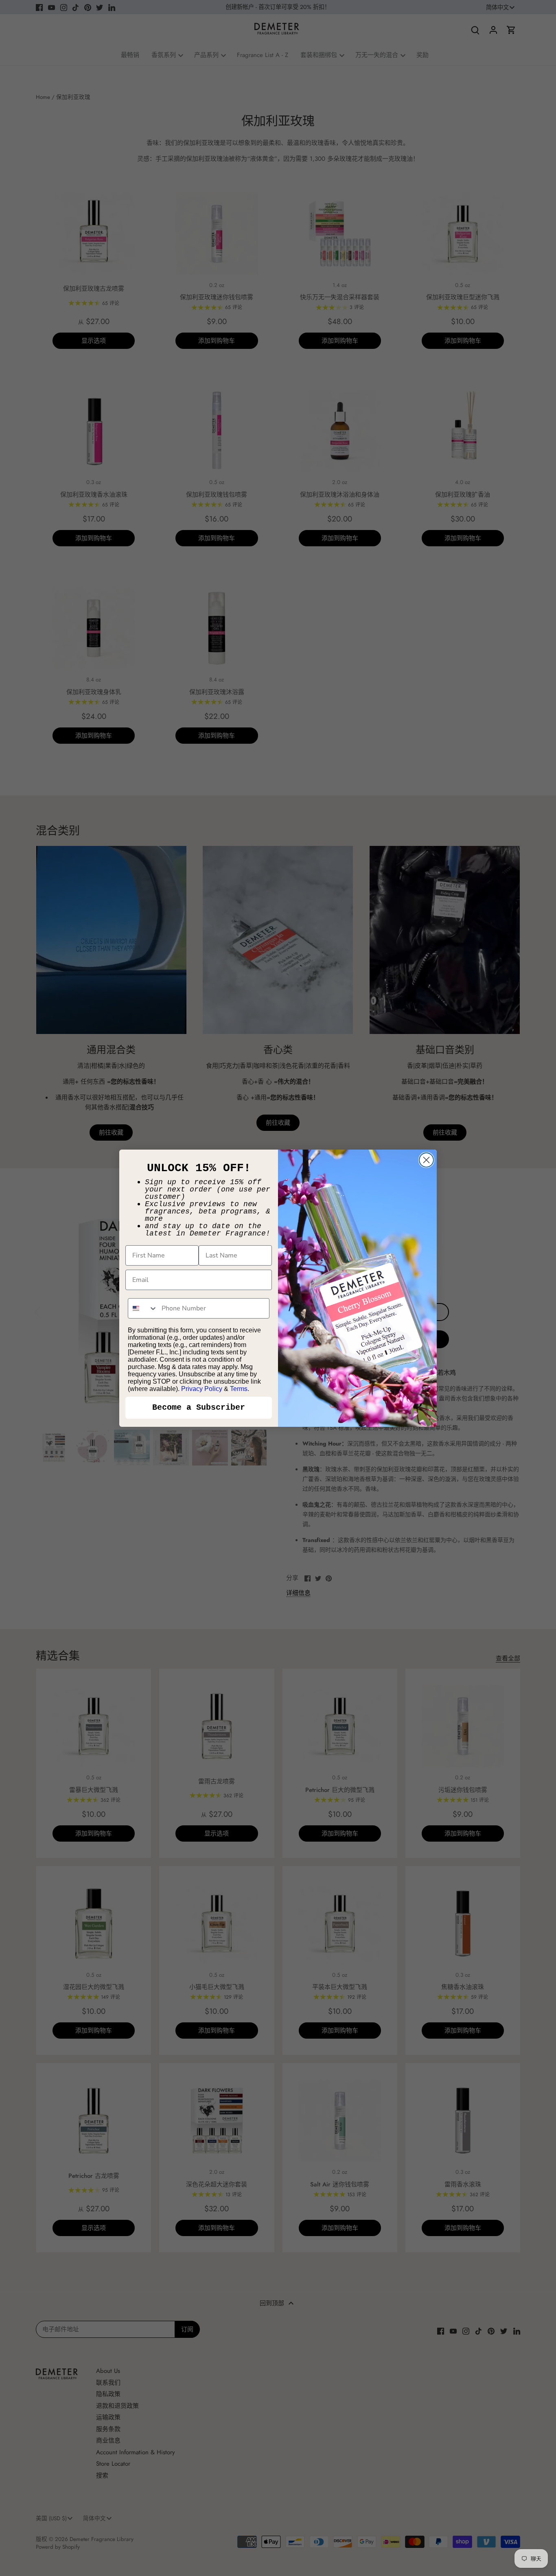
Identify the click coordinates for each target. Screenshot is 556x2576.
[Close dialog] (426, 1160)
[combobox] (143, 1308)
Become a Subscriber (199, 1407)
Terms (239, 1389)
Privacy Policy (202, 1389)
